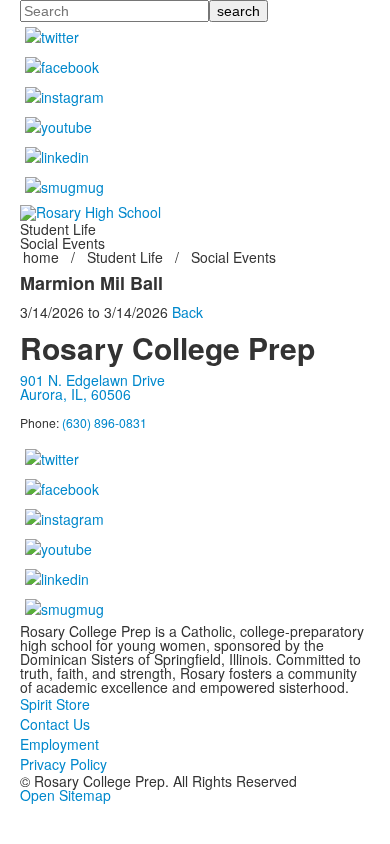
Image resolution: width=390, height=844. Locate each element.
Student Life (125, 257)
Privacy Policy (63, 764)
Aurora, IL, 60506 (75, 394)
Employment (59, 744)
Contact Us (55, 724)
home (43, 257)
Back (187, 312)
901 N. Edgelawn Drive (92, 380)
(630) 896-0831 (104, 422)
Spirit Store (55, 704)
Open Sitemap (65, 795)
